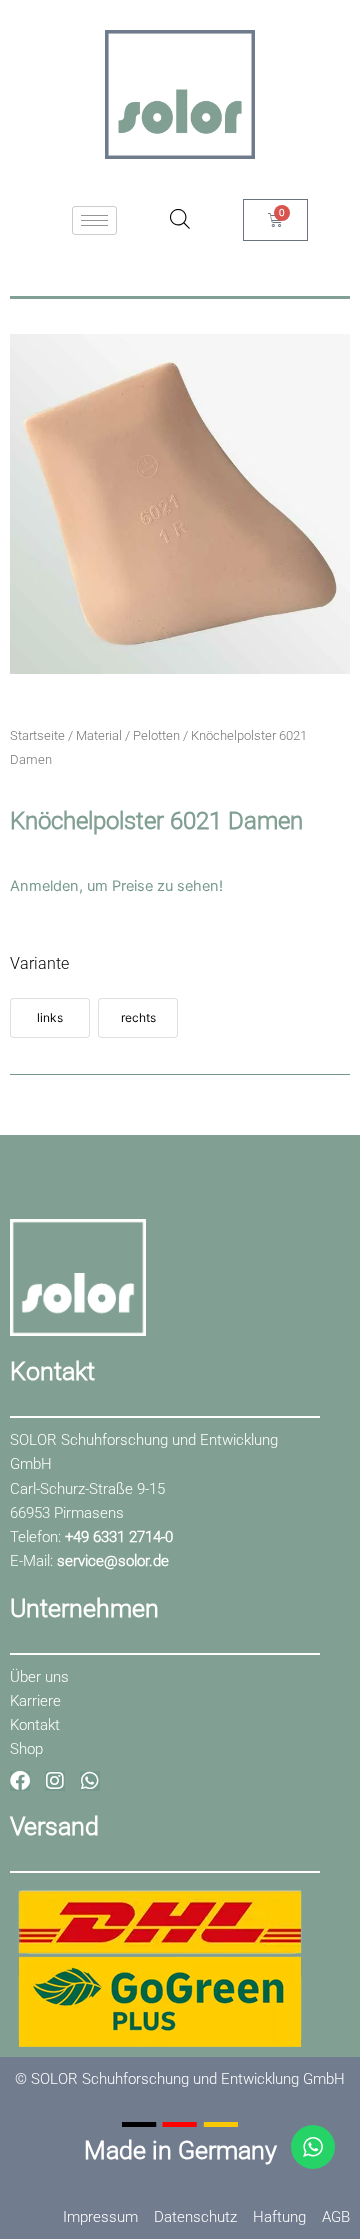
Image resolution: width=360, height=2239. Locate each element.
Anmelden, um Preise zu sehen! (116, 886)
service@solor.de (113, 1561)
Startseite (37, 735)
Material (99, 735)
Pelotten (156, 735)
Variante (39, 963)
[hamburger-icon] (94, 220)
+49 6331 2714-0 (119, 1537)
